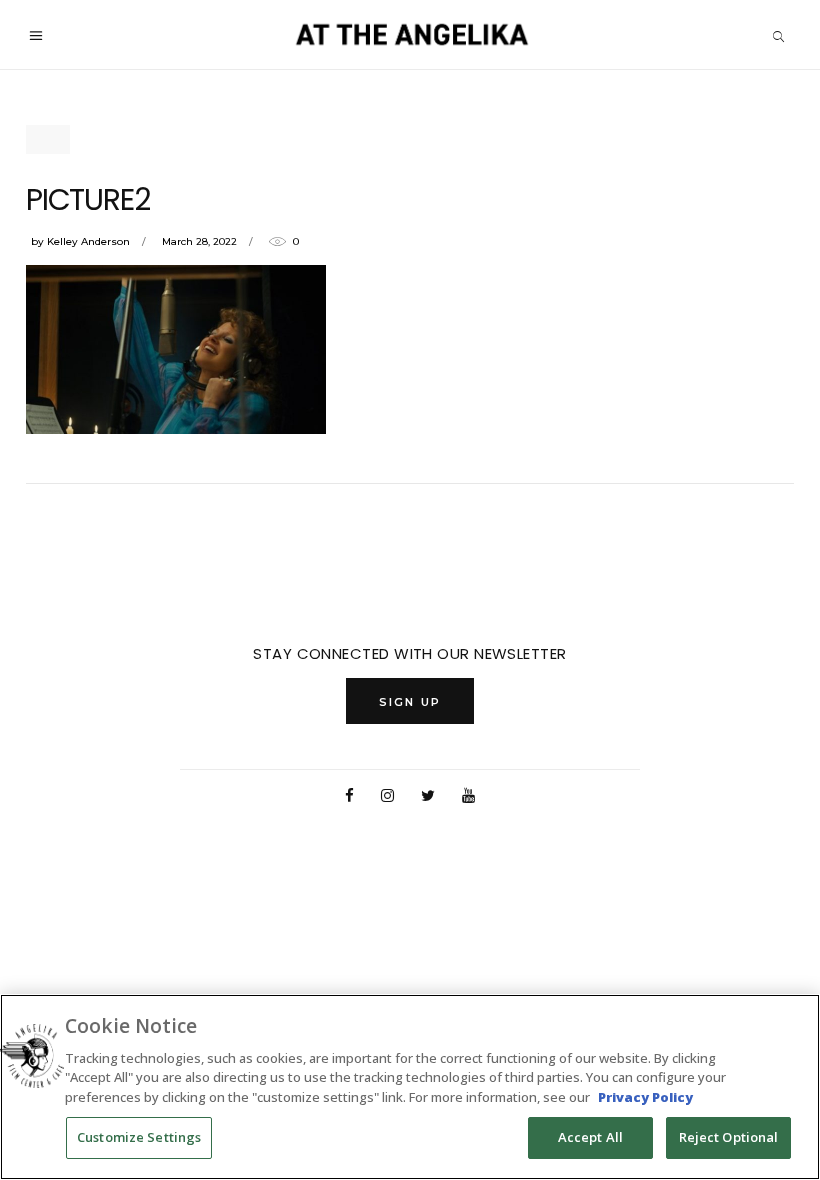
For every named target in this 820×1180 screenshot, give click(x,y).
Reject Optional (729, 1137)
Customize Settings (139, 1137)
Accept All (590, 1137)
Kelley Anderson (88, 241)
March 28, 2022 (199, 241)
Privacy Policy (645, 1097)
